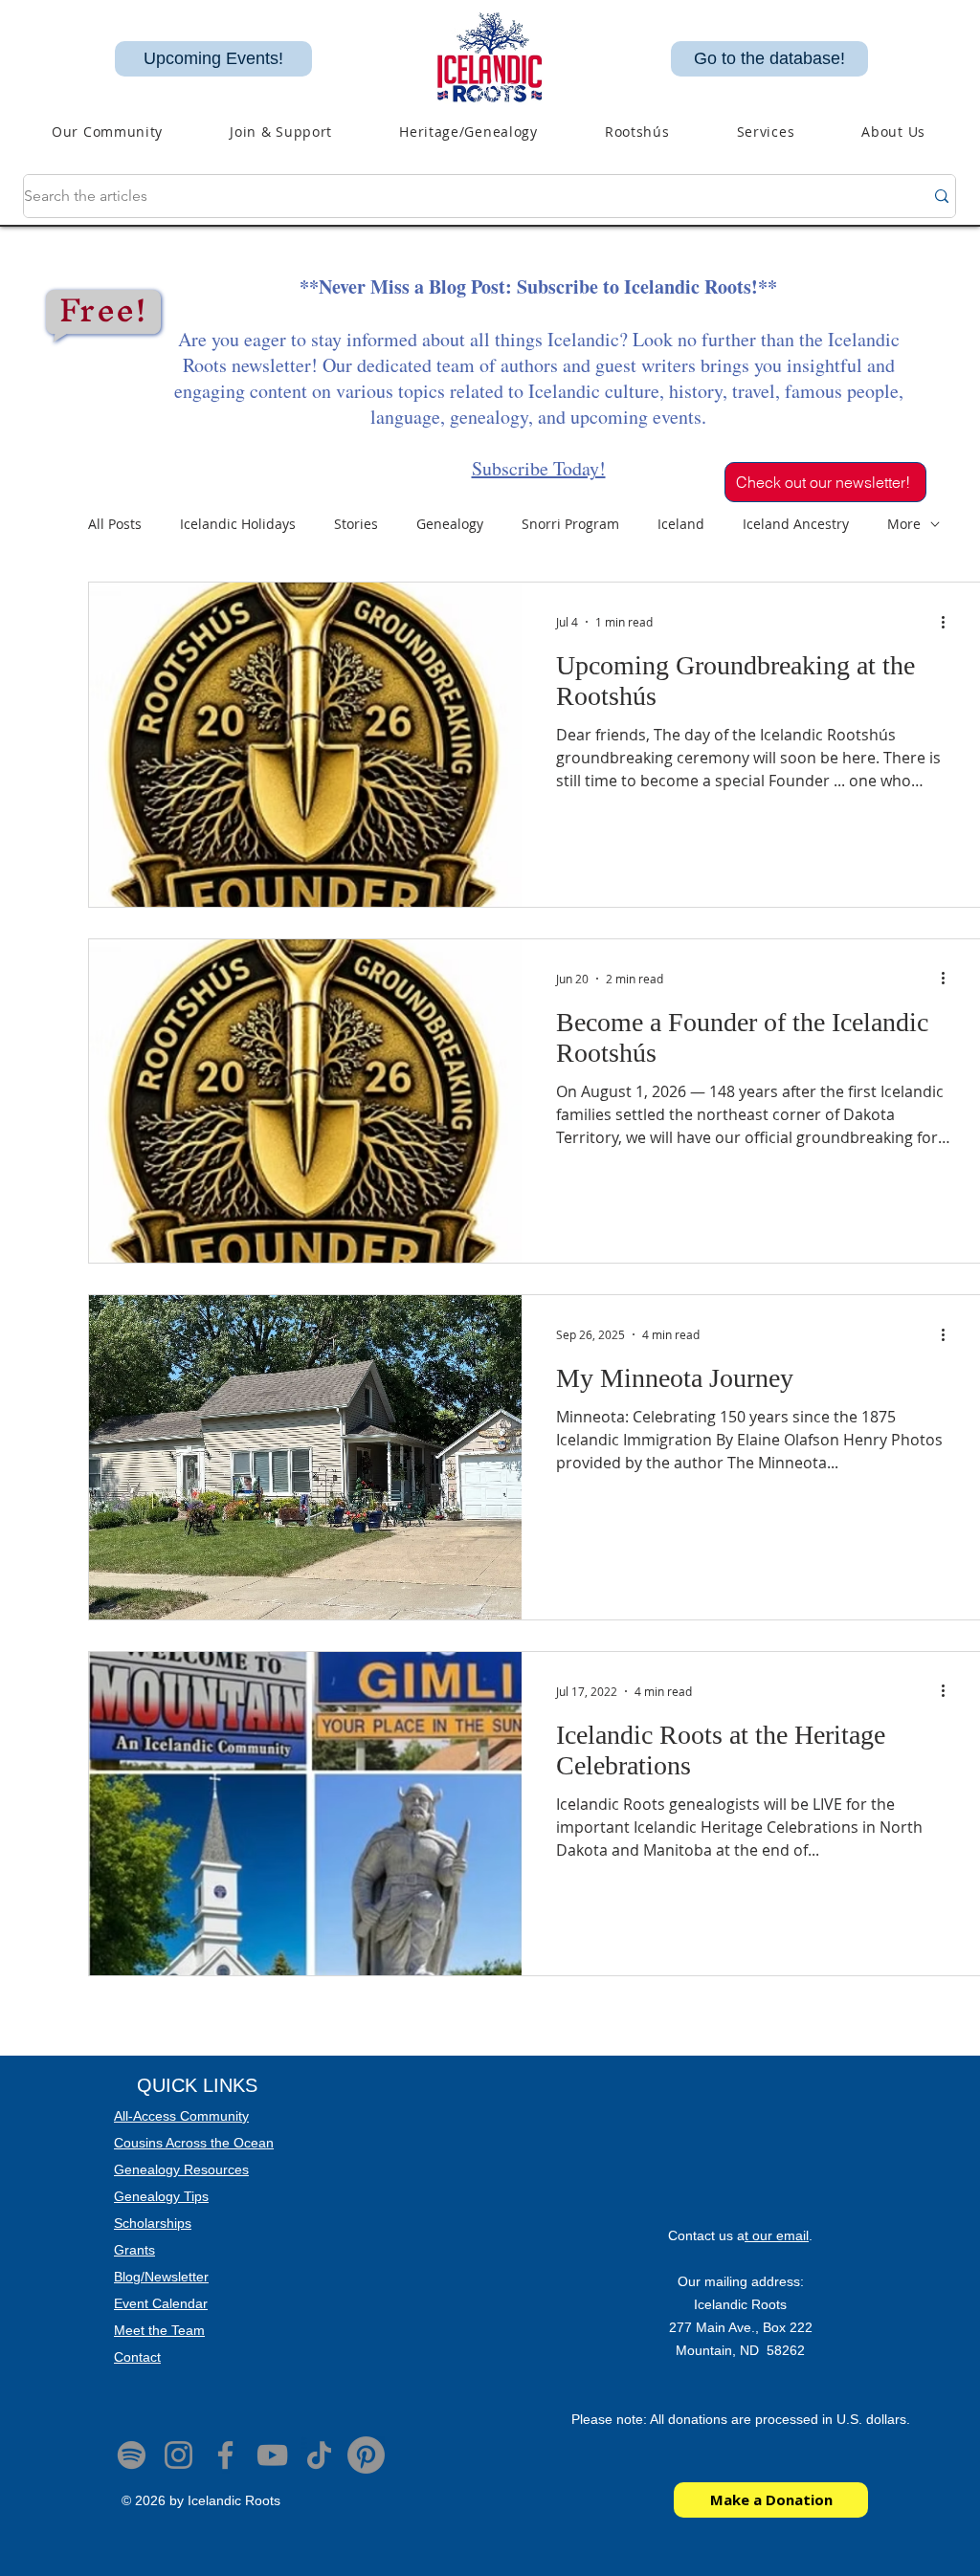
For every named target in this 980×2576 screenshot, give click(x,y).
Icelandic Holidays (238, 524)
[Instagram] (178, 2455)
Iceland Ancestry (796, 524)
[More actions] (949, 622)
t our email (777, 2235)
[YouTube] (272, 2455)
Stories (356, 524)
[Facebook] (225, 2455)
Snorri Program (570, 524)
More (904, 524)
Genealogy (450, 524)
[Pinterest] (366, 2455)
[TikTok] (319, 2455)
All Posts (115, 524)
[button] (468, 132)
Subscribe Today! (539, 468)
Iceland (681, 524)
